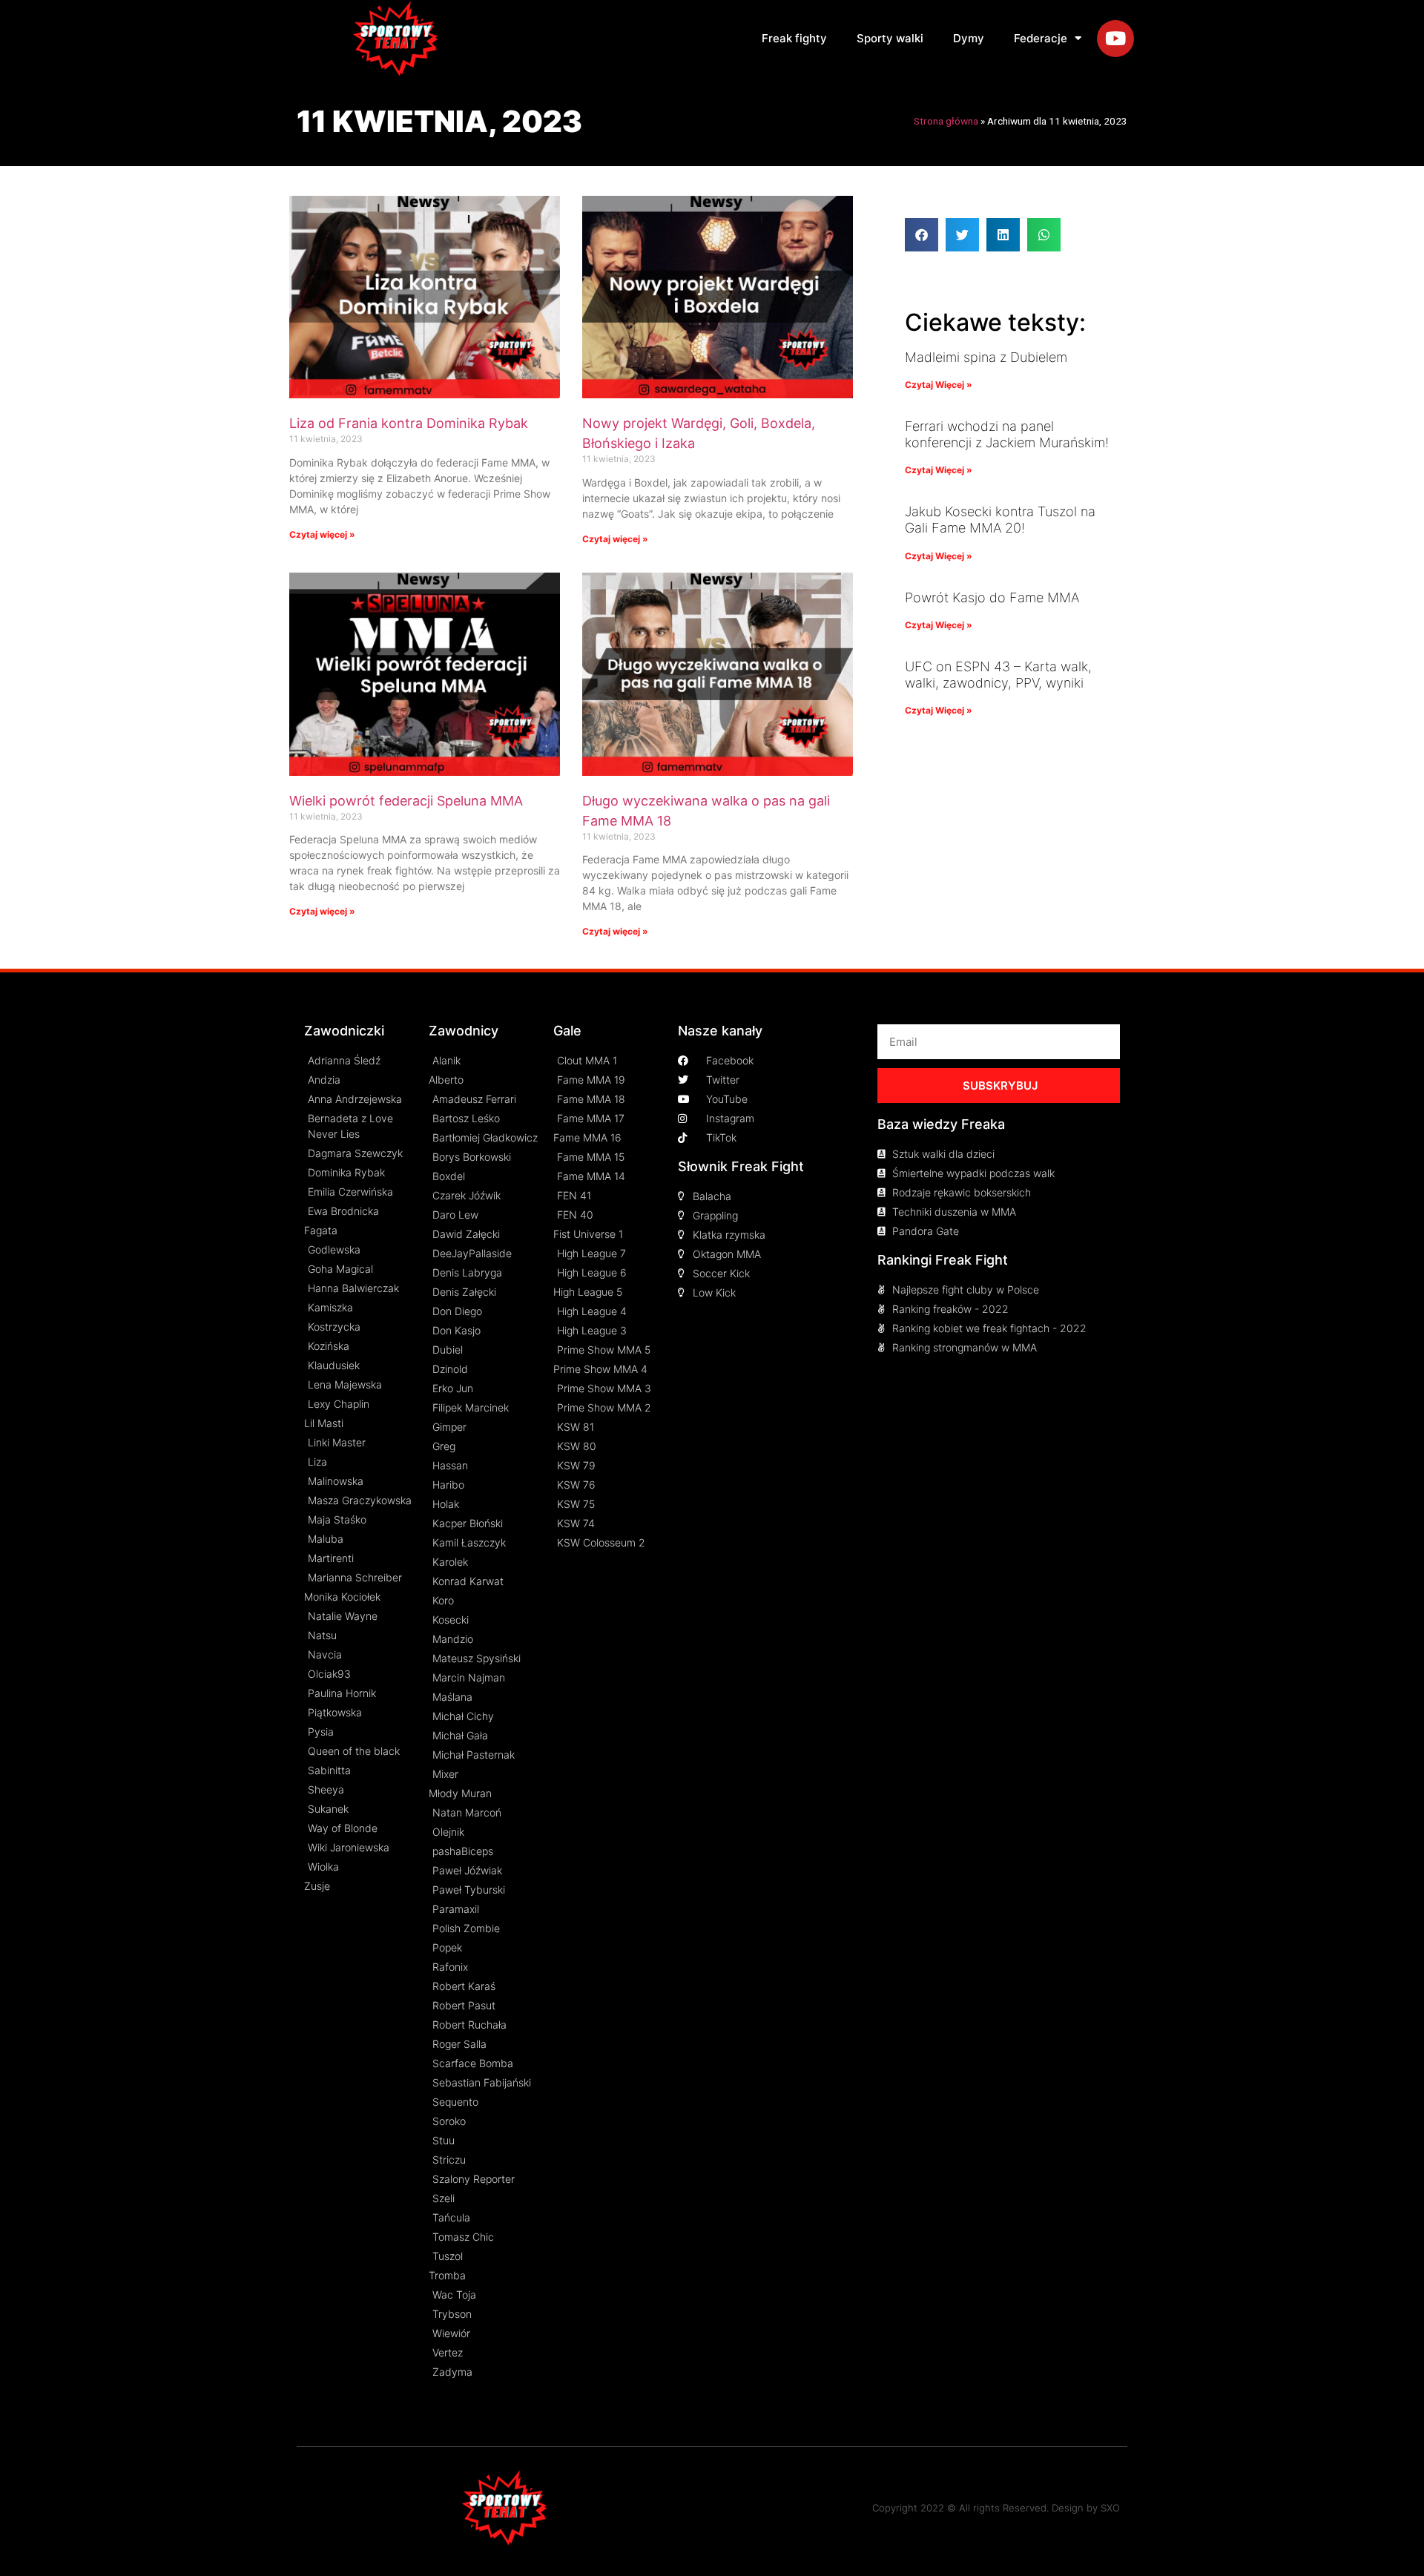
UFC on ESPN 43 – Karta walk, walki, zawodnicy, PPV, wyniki (998, 675)
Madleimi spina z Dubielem (986, 357)
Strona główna (946, 121)
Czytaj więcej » (322, 534)
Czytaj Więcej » (939, 385)
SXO (1110, 2508)
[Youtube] (1115, 39)
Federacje (1041, 38)
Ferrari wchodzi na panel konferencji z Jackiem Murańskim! (1007, 434)
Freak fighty (794, 38)
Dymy (969, 38)
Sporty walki (890, 38)
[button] (922, 235)
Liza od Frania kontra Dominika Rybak (409, 423)
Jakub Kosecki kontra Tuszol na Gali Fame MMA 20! (1000, 520)
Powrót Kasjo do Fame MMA (992, 597)
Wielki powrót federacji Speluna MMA (406, 801)
